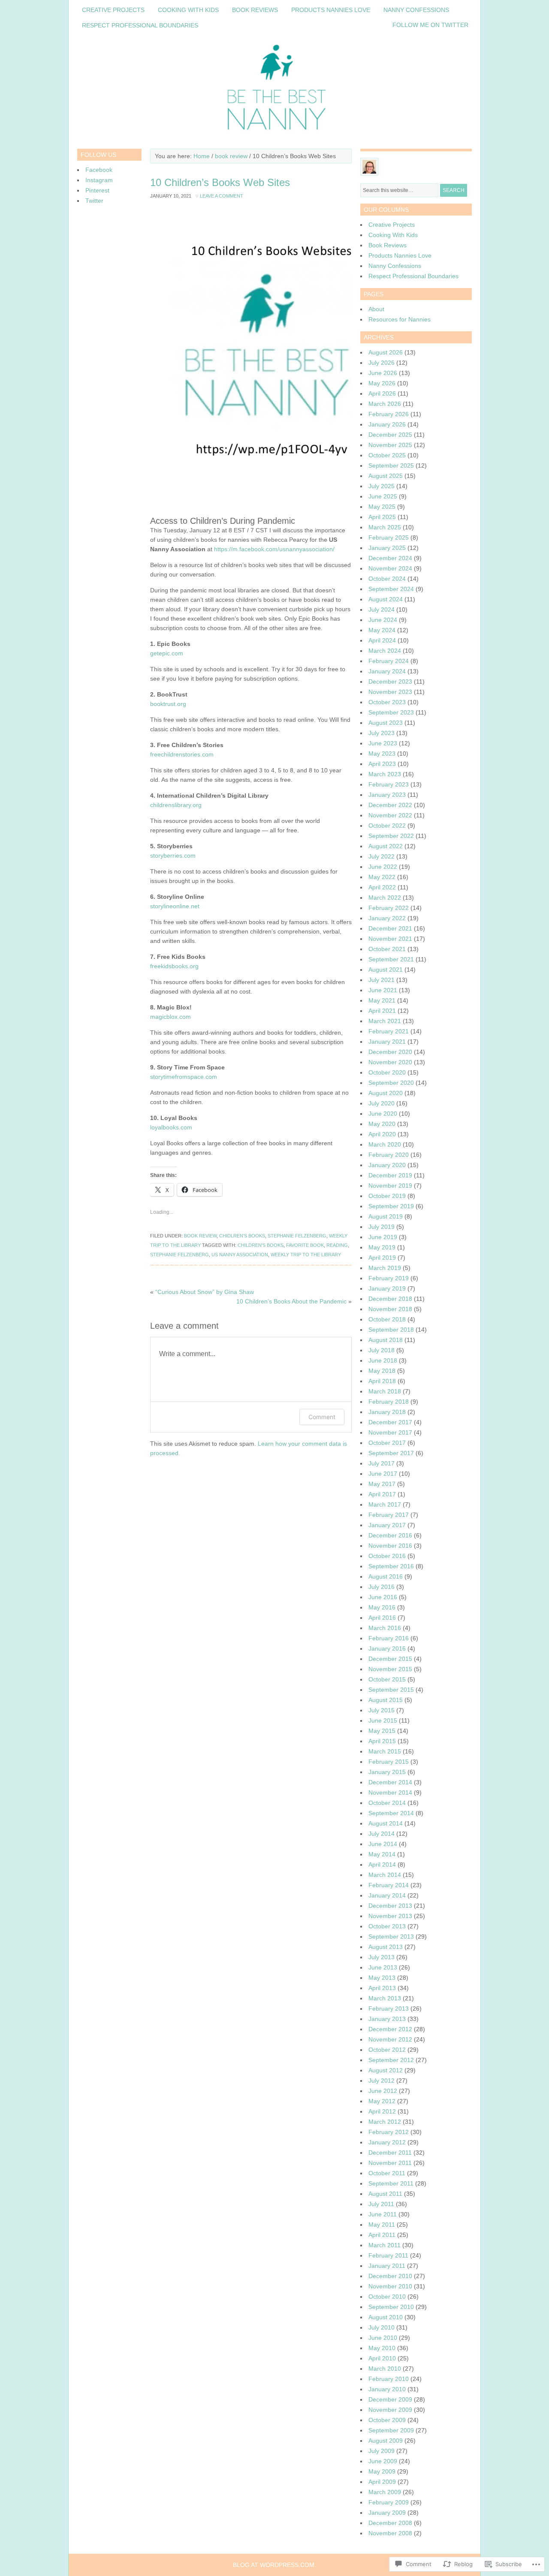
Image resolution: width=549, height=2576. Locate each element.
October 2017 (387, 1443)
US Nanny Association (240, 1255)
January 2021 (387, 1042)
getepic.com (167, 653)
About (376, 309)
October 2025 (387, 455)
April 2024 (382, 640)
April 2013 (382, 1988)
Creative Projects (113, 10)
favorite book (305, 1245)
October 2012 (387, 2050)
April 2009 (382, 2482)
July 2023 (382, 733)
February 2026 (389, 414)
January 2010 (387, 2389)
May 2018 (382, 1371)
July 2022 (382, 856)
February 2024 (389, 661)
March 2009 (385, 2492)
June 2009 (383, 2461)
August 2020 (386, 1093)
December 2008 (390, 2523)
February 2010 (389, 2379)
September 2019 (391, 1206)
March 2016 (385, 1628)
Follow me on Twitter (430, 25)
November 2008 (390, 2533)
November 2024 (390, 568)
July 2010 (382, 2327)
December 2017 (390, 1422)
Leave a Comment (222, 196)
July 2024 (382, 609)
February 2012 (389, 2132)
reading (337, 1245)
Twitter (94, 201)
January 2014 (387, 1895)
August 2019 (386, 1216)
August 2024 (386, 599)
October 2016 (387, 1556)
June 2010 (383, 2338)
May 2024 (382, 630)
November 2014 (390, 1792)
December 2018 (390, 1299)
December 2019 (390, 1175)
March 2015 (385, 1751)
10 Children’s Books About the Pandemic (291, 1301)
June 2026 (383, 373)
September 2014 (391, 1813)
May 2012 (382, 2101)
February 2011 (388, 2255)
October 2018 (387, 1319)
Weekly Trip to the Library (306, 1255)
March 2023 (385, 774)
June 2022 (383, 867)
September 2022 (391, 836)
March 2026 (385, 404)
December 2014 (390, 1782)
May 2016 (382, 1607)
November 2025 (390, 445)
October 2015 (387, 1679)
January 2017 (387, 1525)
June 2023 (383, 743)
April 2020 (382, 1134)
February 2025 (389, 537)
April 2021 (382, 1011)
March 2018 (385, 1391)
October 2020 (387, 1072)
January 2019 (387, 1288)
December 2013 (390, 1906)
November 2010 (390, 2286)
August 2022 (386, 846)
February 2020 (389, 1155)
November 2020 (390, 1062)
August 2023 (386, 723)
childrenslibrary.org (176, 805)
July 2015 (382, 1710)
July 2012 (382, 2081)
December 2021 (390, 928)
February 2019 (389, 1278)
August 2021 (386, 970)
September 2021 (391, 959)
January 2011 (387, 2266)
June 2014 (383, 1844)
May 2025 (382, 507)
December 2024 (390, 558)
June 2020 (383, 1114)
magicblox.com (170, 1017)
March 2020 (385, 1144)
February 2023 (389, 784)
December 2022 (390, 805)
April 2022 (382, 887)
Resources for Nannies (400, 319)
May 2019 (382, 1247)
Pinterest (97, 190)
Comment (322, 1417)
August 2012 (386, 2070)
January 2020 (387, 1165)
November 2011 (390, 2163)
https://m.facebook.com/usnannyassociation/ (274, 549)
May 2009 (382, 2471)
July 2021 (382, 980)
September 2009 (391, 2430)
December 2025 (390, 435)
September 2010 (391, 2307)
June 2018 (383, 1360)
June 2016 (383, 1597)
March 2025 (385, 527)
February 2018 (389, 1402)
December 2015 (390, 1659)
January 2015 (387, 1772)
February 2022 (389, 908)
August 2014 (386, 1823)
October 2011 (387, 2173)
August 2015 (386, 1700)
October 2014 (387, 1803)
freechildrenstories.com (182, 754)
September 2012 (391, 2060)
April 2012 (382, 2111)
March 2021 (385, 1021)
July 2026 (382, 363)
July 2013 (382, 1957)
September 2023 (391, 712)
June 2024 (383, 620)
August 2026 (386, 352)
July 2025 (382, 486)
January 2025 (387, 548)
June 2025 (383, 496)
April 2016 (382, 1618)
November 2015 (390, 1669)
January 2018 (387, 1412)
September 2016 (391, 1566)
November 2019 (390, 1186)
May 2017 (382, 1484)
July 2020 (382, 1103)
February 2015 (389, 1762)
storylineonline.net (175, 906)
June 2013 (383, 1967)
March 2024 (385, 651)
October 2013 (387, 1926)
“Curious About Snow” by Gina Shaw (205, 1292)
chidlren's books (242, 1236)
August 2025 (386, 476)
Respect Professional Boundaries (140, 25)
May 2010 (382, 2348)
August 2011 (385, 2194)
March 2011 (385, 2245)
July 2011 (381, 2204)
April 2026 (382, 393)
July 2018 (382, 1350)
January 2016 (387, 1648)
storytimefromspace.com (184, 1077)
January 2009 (387, 2513)
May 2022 (382, 877)
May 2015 (382, 1731)
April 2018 (382, 1381)
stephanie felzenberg (297, 1236)
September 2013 (391, 1937)
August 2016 (386, 1576)
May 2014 (382, 1854)
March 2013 (385, 1998)
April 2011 (382, 2235)
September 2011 (391, 2183)
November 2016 (390, 1546)
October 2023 (387, 702)
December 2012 (390, 2029)
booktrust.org (168, 704)
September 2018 (391, 1330)
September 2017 (391, 1453)
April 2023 (382, 764)
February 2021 (389, 1031)
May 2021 (382, 1000)
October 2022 (387, 826)
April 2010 (382, 2358)
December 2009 (390, 2399)
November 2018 (390, 1309)
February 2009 (389, 2502)
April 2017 (382, 1494)
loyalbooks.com (171, 1127)
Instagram (99, 180)
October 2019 (387, 1196)
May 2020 (382, 1124)
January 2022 (387, 918)
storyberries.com (173, 856)
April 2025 (382, 517)
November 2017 (390, 1432)
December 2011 (390, 2153)
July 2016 (382, 1587)
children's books (261, 1245)
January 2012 (387, 2142)
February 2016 (389, 1638)
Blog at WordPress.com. (274, 2565)
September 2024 (391, 589)
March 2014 (385, 1875)
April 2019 (382, 1258)
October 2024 (387, 579)
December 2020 (390, 1052)
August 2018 (386, 1340)
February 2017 (389, 1515)
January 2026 (387, 424)
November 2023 (390, 692)
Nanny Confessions (416, 10)
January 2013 (387, 2019)
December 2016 (390, 1535)
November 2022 (390, 815)
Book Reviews (255, 10)
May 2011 (382, 2225)
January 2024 (387, 671)
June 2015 (383, 1720)
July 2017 (382, 1463)
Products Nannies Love (331, 10)
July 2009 (382, 2451)
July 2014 (382, 1834)
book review (231, 156)
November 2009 (390, 2410)
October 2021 (387, 949)
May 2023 (382, 754)
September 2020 (391, 1083)
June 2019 (383, 1237)
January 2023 (387, 795)
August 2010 (386, 2317)
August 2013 (386, 1947)
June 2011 (383, 2214)
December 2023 (390, 682)
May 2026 (382, 383)
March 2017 (385, 1504)
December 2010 (390, 2276)
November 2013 (390, 1916)
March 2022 (385, 898)
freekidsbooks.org (174, 966)
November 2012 (390, 2039)
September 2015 (391, 1690)
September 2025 (391, 465)
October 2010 (387, 2297)
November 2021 (390, 939)
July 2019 (382, 1227)
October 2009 (387, 2420)
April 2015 (382, 1741)
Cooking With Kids (188, 10)
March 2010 (385, 2369)
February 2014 (389, 1885)
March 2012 (385, 2122)
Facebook (99, 170)
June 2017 (383, 1474)
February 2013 (389, 2009)
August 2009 (386, 2441)
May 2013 (382, 1978)
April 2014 (382, 1864)
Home (202, 156)
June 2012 (383, 2091)
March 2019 (385, 1268)
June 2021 (383, 990)
